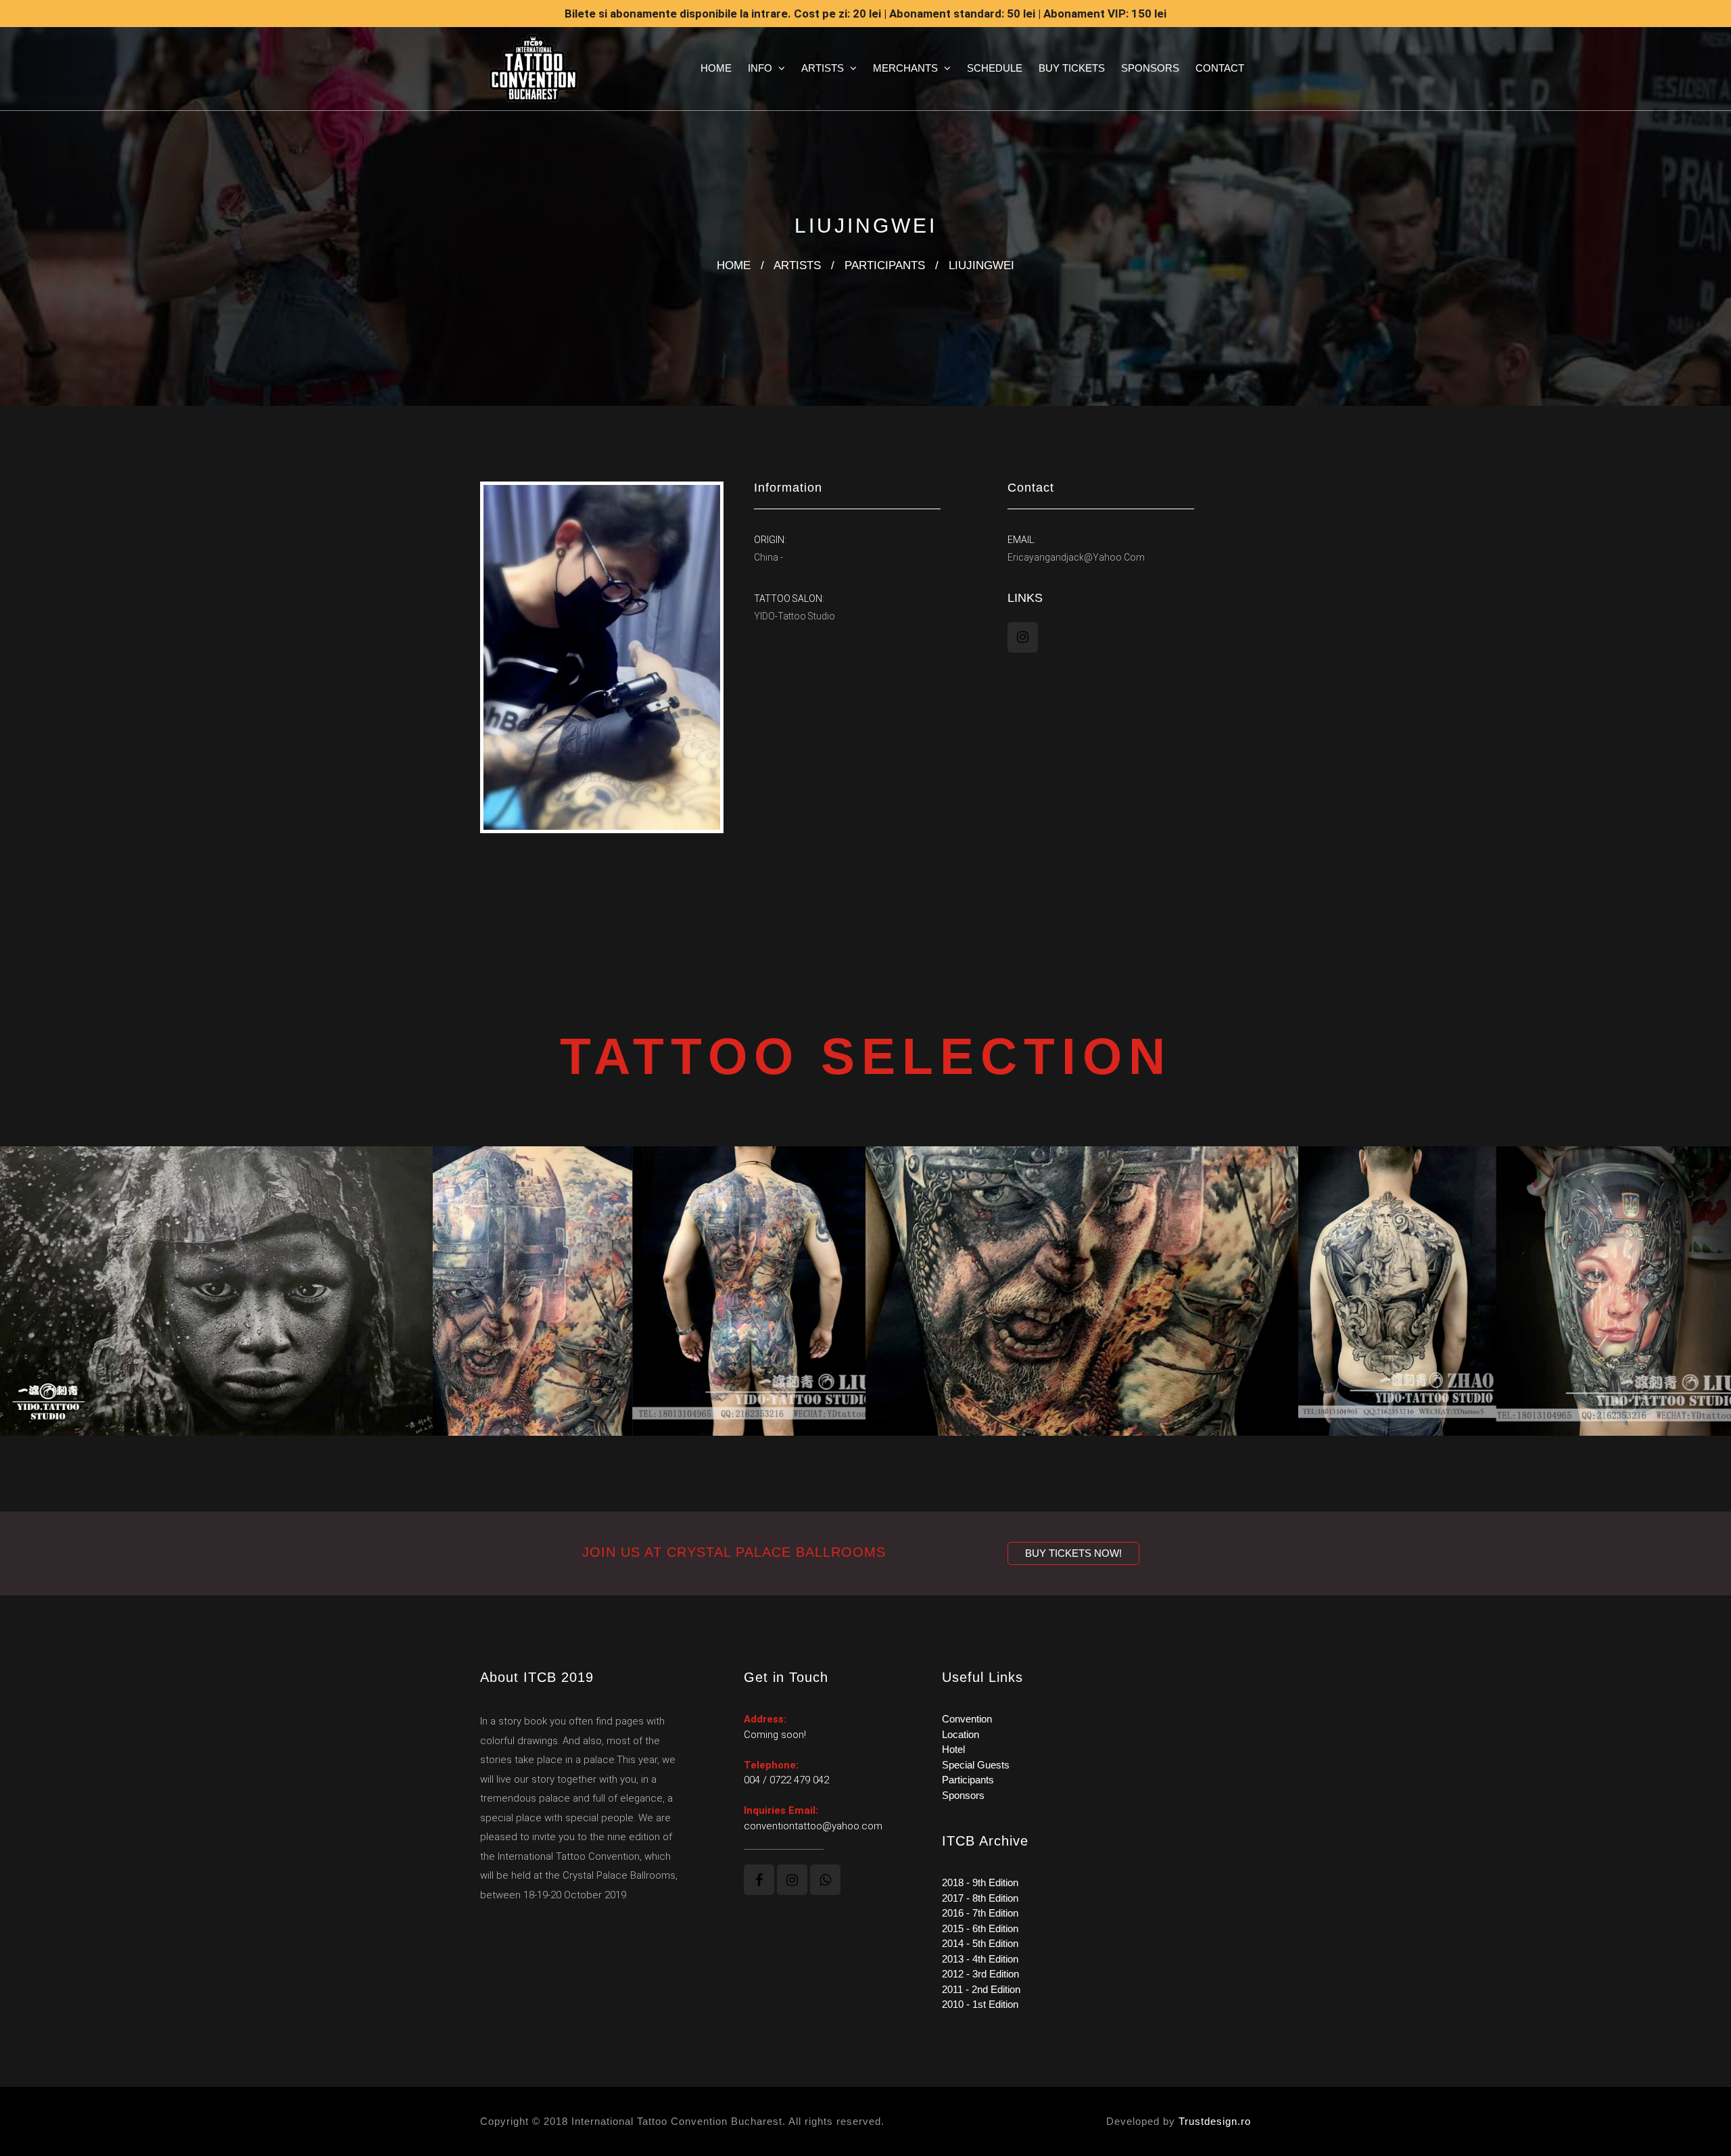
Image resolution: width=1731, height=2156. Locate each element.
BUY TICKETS (1072, 68)
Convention (967, 1719)
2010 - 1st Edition (980, 2004)
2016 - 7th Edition (980, 1913)
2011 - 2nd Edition (981, 1989)
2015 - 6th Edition (980, 1928)
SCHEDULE (995, 68)
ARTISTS (824, 68)
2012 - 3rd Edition (980, 1974)
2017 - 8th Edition (980, 1898)
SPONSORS (1150, 68)
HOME (716, 68)
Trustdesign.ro (1215, 2121)
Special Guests (976, 1765)
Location (961, 1734)
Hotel (953, 1749)
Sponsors (963, 1795)
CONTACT (1220, 68)
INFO (761, 68)
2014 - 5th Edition (980, 1943)
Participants (968, 1780)
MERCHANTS (907, 68)
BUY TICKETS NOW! (1073, 1553)
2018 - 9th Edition (980, 1882)
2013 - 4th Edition (980, 1959)
